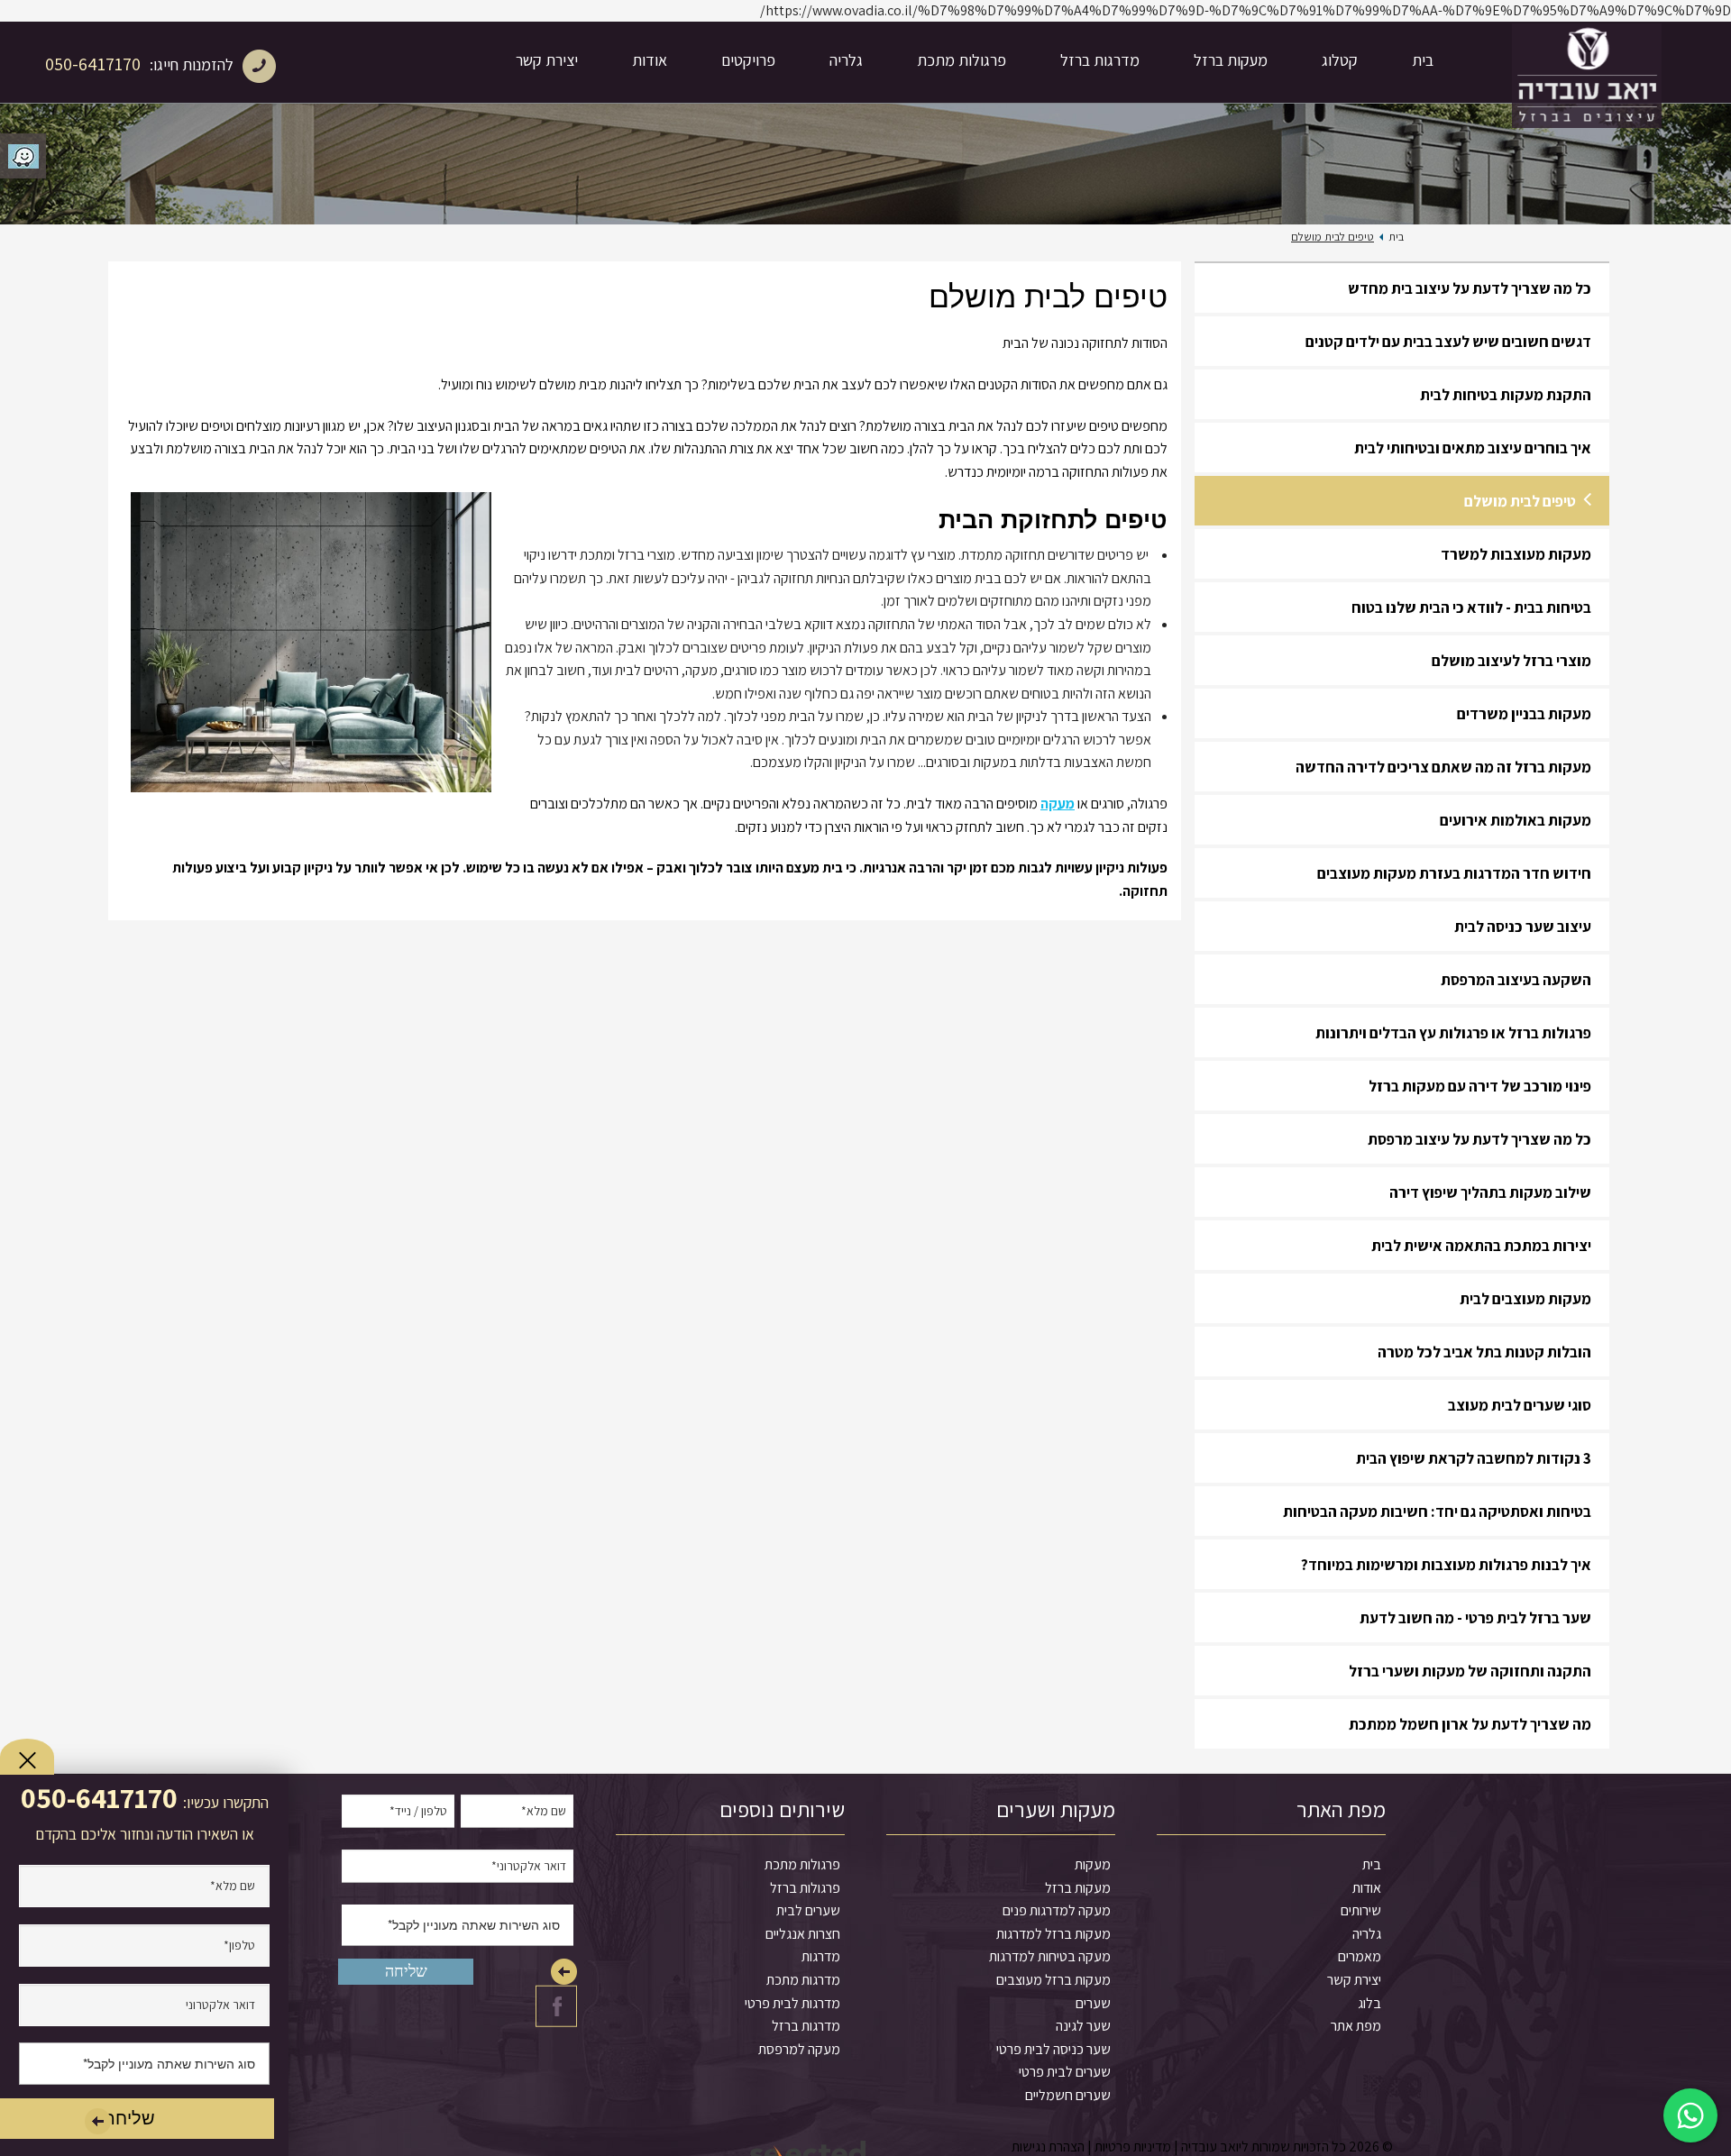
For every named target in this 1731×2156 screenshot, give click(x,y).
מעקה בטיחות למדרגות (1050, 1956)
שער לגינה (1083, 2026)
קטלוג (1340, 60)
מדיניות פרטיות (1133, 2147)
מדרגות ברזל (1100, 60)
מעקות (1093, 1864)
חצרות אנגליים (803, 1934)
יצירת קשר (547, 60)
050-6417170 (93, 64)
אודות (650, 60)
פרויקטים (748, 60)
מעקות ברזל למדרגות (1053, 1934)
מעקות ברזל (1231, 60)
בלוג (1369, 2003)
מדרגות (821, 1956)
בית (1423, 60)
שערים (1093, 2003)
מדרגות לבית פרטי (792, 2003)
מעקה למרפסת (799, 2049)
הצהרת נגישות (1048, 2147)
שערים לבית (808, 1910)
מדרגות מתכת (803, 1980)
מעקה (1058, 804)
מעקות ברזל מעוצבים (1053, 1980)
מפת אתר (1356, 2026)
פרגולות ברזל (805, 1888)
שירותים (1361, 1910)
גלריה (846, 60)
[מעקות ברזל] (1587, 62)
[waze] (23, 156)
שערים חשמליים (1068, 2095)
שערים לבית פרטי (1065, 2072)
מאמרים (1360, 1956)
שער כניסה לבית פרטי (1053, 2049)
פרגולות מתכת (962, 60)
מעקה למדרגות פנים (1057, 1910)
